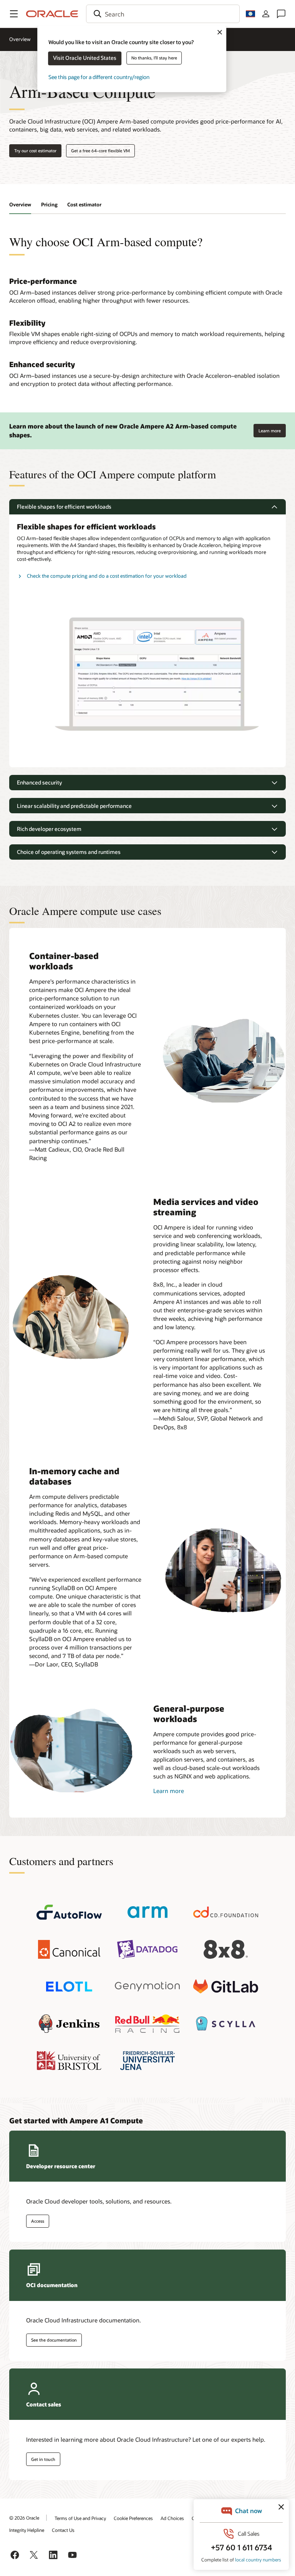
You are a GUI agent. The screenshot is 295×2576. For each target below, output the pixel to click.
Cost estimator (84, 204)
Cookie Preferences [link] (133, 2518)
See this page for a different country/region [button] (99, 77)
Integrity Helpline (27, 2530)
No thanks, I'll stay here (154, 58)
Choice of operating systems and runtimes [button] (69, 852)
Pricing (49, 204)
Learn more (270, 429)
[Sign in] (266, 14)
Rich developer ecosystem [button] (49, 829)
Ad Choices (172, 2518)
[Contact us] (281, 14)
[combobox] (163, 14)
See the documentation (54, 2340)
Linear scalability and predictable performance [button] (74, 806)
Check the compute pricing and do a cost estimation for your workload (107, 576)
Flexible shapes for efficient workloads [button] (64, 507)
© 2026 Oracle (24, 2518)
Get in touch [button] (43, 2459)
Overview (20, 39)
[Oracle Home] (52, 14)
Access (38, 2221)
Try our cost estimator (35, 151)
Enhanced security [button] (39, 782)
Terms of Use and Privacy (80, 2518)
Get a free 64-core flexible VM (100, 151)
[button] (14, 14)
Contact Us (63, 2530)
